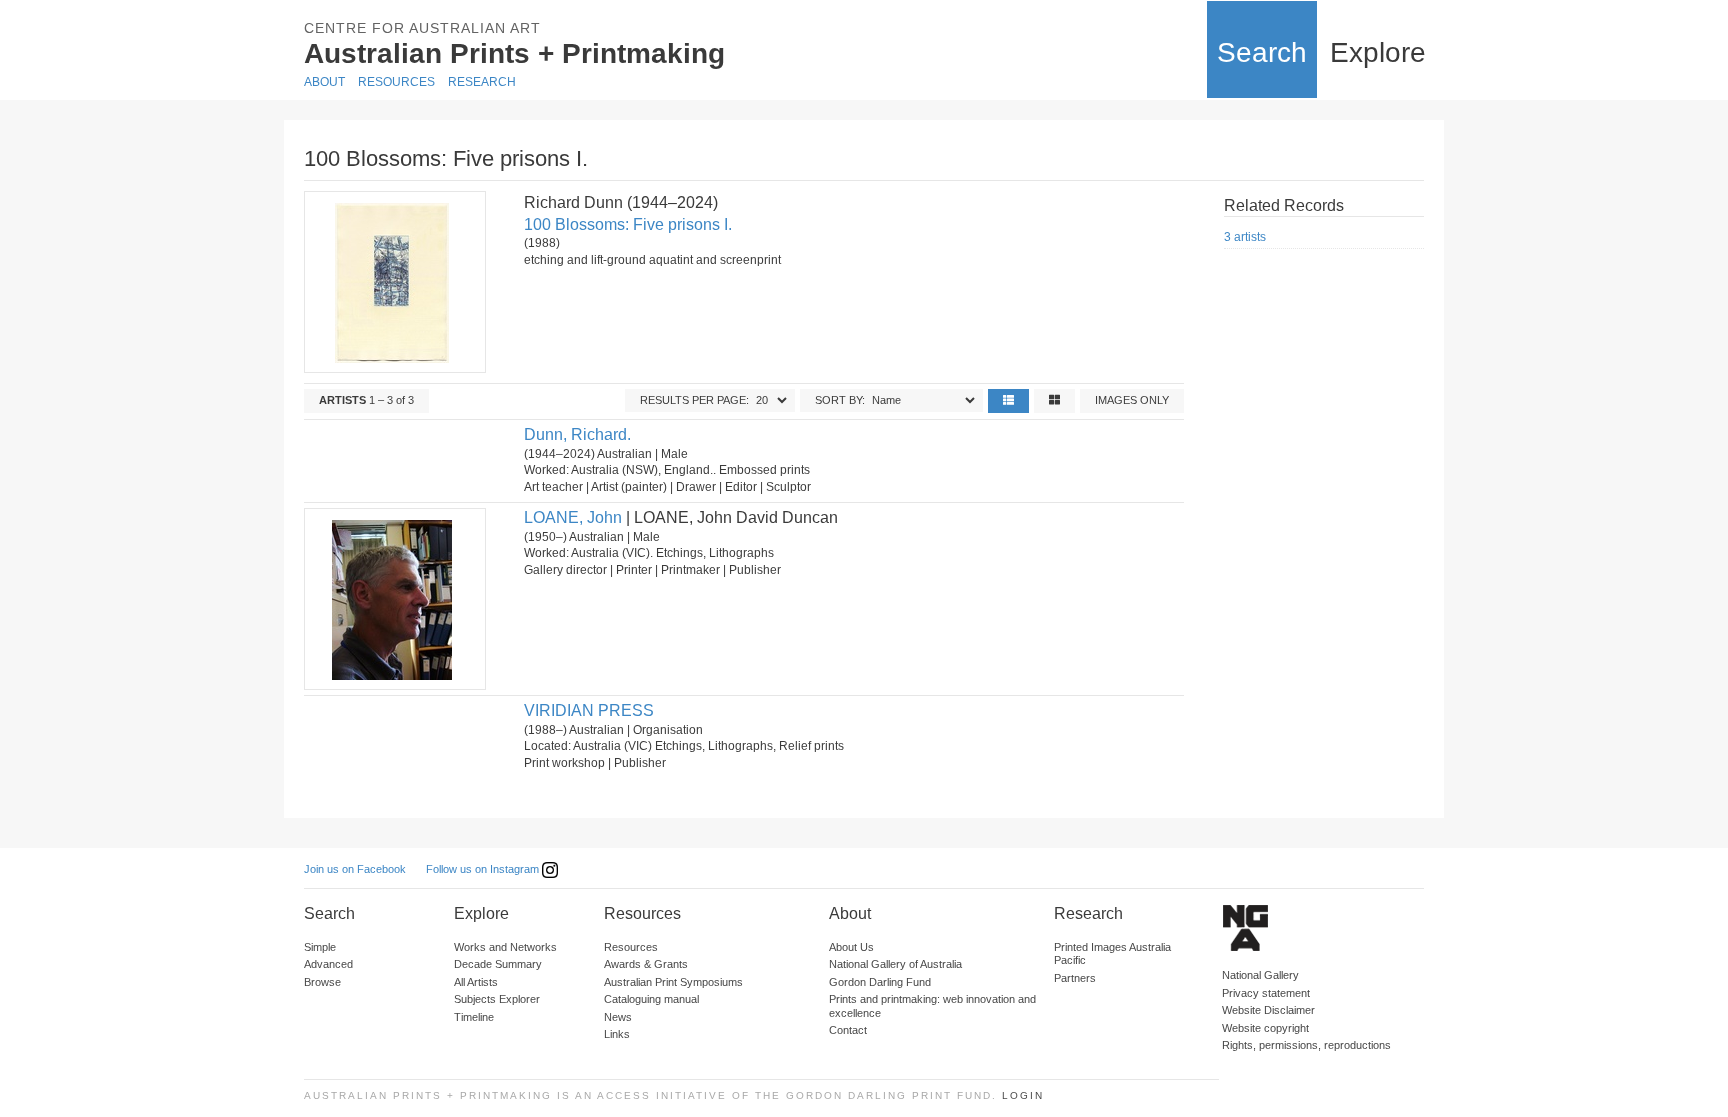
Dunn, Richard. (577, 434)
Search (1262, 52)
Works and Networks (505, 947)
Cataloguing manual (651, 999)
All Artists (476, 982)
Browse (322, 982)
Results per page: (694, 400)
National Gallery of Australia (895, 964)
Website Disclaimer (1268, 1010)
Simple (320, 947)
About (324, 82)
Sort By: (840, 400)
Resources (396, 82)
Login (1023, 1095)
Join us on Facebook (355, 869)
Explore (1378, 52)
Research (482, 82)
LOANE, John (573, 517)
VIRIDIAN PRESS (589, 710)
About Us (851, 947)
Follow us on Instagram (484, 869)
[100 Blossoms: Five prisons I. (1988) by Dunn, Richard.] (394, 282)
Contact (848, 1030)
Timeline (474, 1017)
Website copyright (1265, 1028)
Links (617, 1034)
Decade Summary (498, 964)
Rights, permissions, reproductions (1306, 1045)
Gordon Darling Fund (880, 982)
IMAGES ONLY (1132, 400)
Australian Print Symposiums (673, 982)
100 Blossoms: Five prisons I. (628, 224)
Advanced (328, 964)
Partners (1075, 978)
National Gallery (1260, 975)
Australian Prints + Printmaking (514, 53)
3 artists (1245, 237)
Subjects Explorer (497, 999)
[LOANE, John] (394, 599)
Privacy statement (1266, 993)
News (618, 1017)
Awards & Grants (646, 964)
